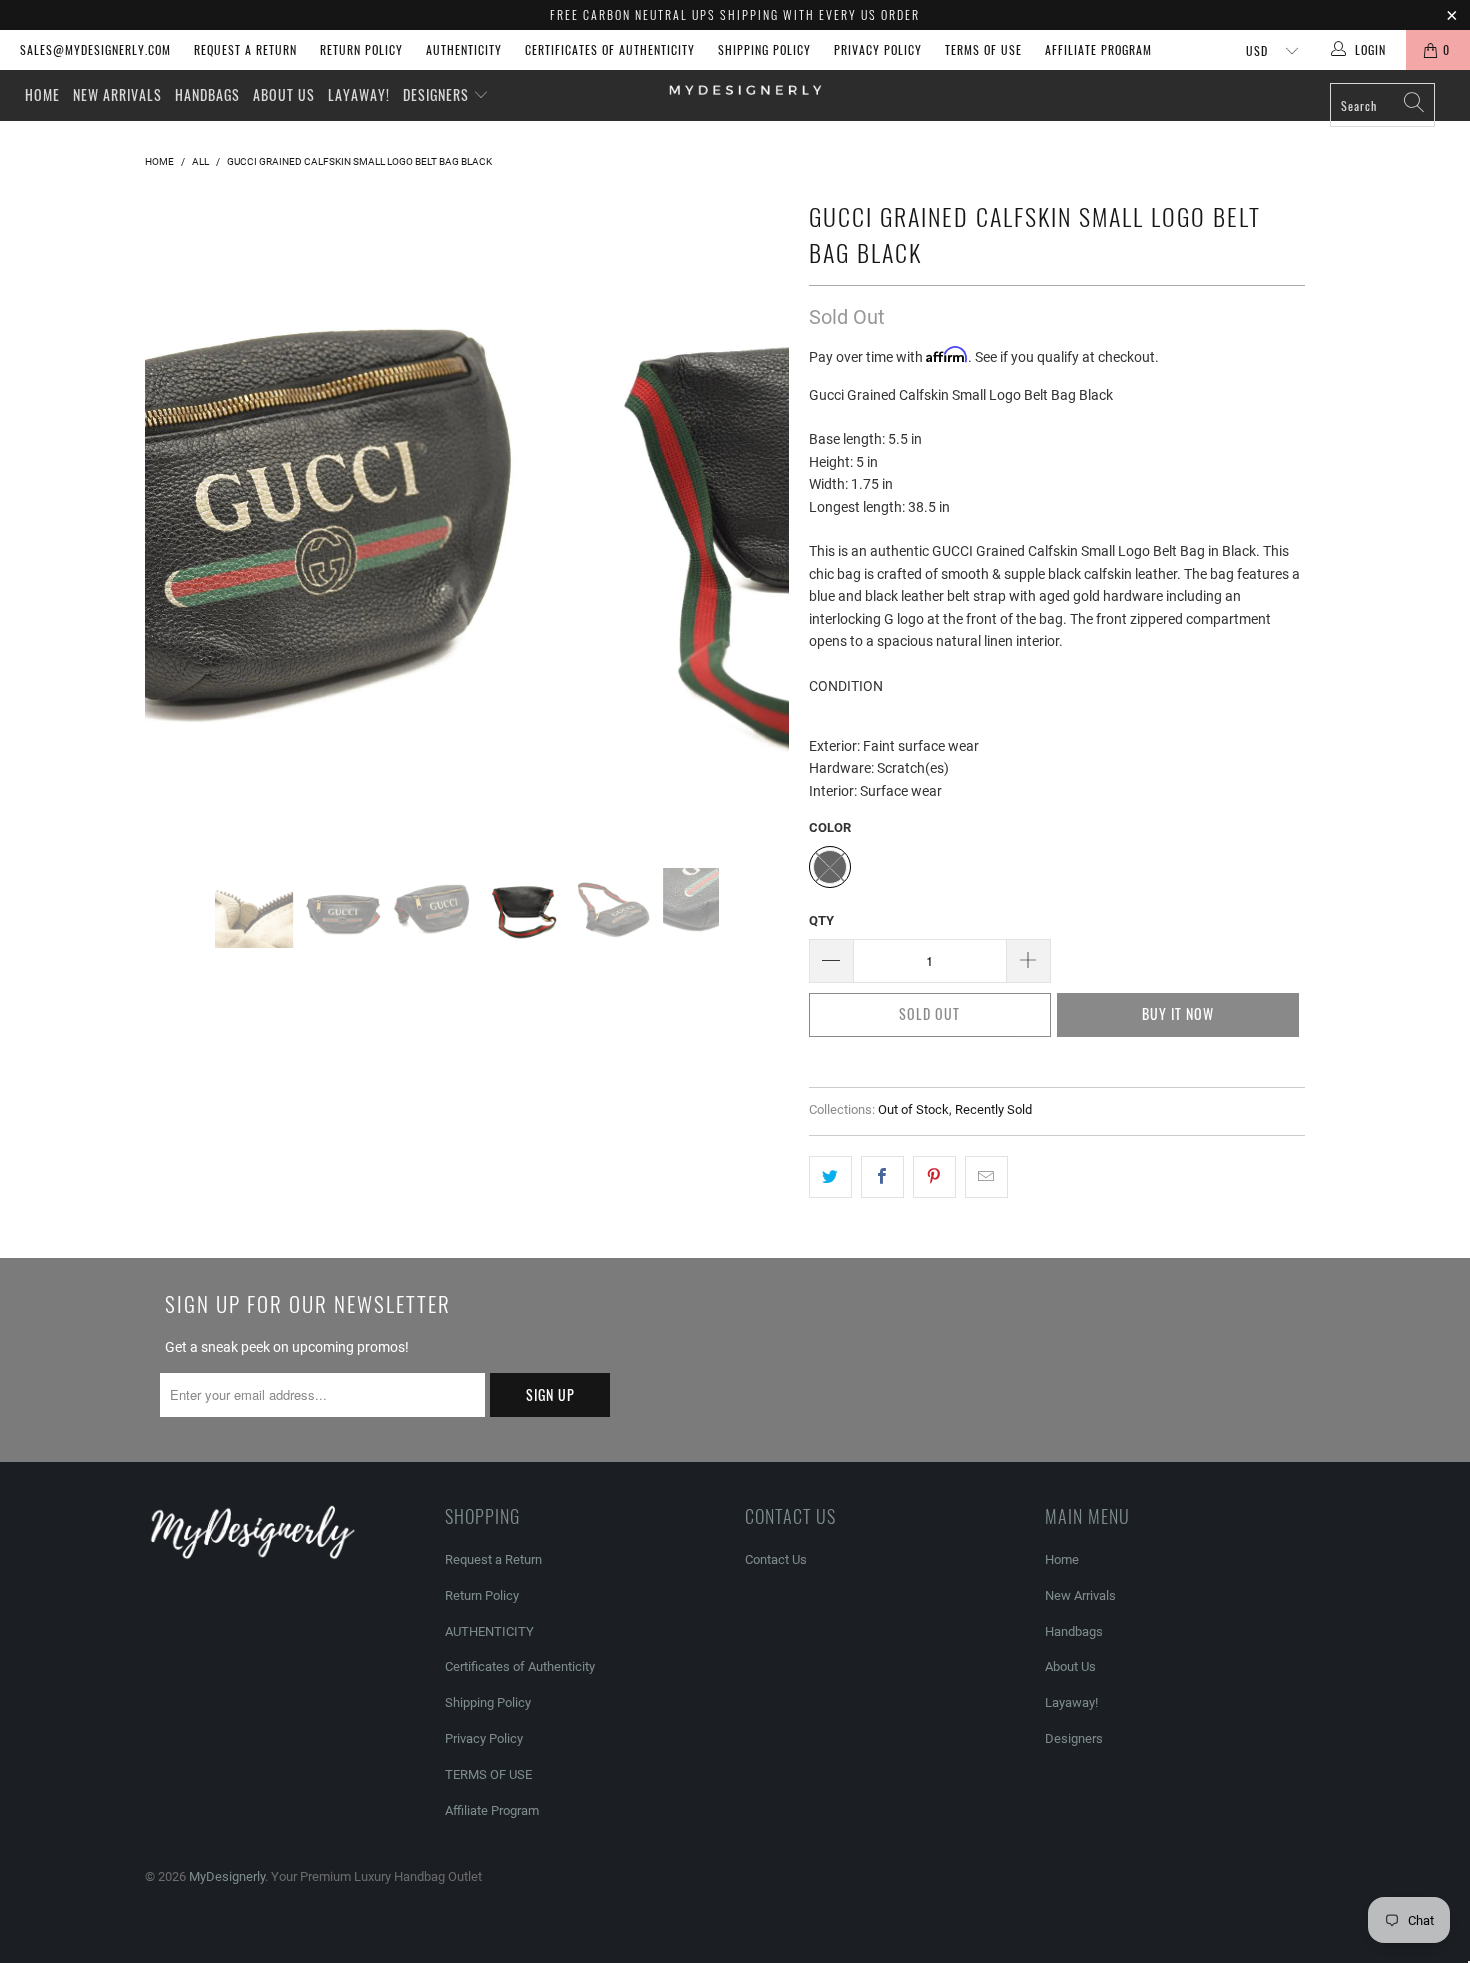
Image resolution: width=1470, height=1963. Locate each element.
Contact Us (776, 1559)
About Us (284, 94)
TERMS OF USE (983, 49)
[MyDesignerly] (744, 88)
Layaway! (359, 94)
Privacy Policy (878, 49)
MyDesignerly (227, 1876)
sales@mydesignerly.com (95, 49)
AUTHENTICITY (464, 49)
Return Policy (361, 49)
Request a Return (245, 49)
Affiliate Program (1098, 49)
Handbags (207, 94)
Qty (821, 920)
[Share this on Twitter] (830, 1177)
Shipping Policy (764, 49)
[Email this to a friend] (986, 1177)
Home (42, 94)
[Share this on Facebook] (882, 1177)
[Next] (754, 516)
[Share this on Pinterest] (934, 1177)
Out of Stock (913, 1109)
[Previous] (179, 516)
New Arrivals (117, 94)
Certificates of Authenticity (610, 49)
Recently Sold (993, 1109)
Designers (438, 94)
